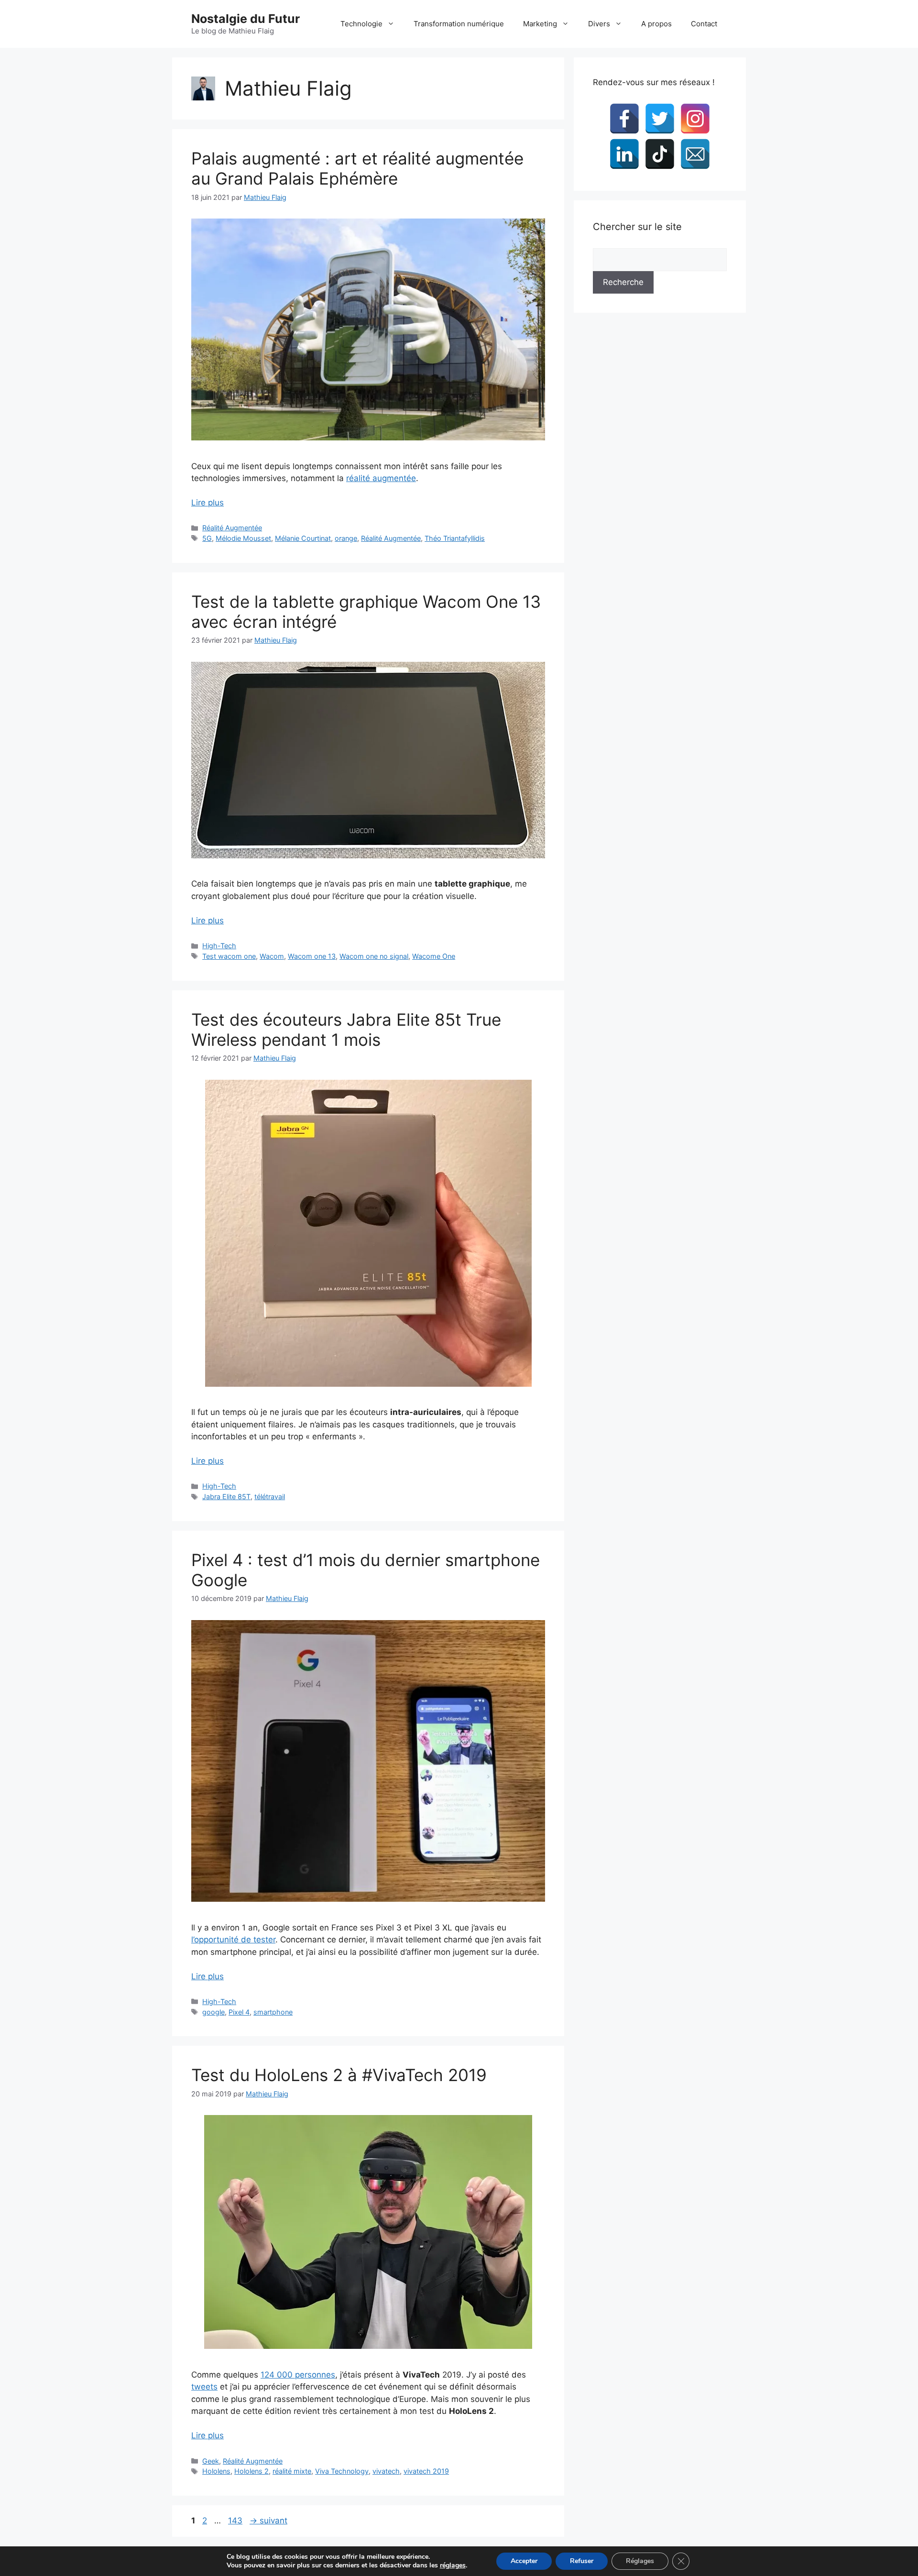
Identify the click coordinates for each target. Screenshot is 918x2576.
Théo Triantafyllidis (455, 538)
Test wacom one (229, 956)
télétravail (270, 1496)
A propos (656, 24)
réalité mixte (292, 2471)
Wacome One (434, 956)
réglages (453, 2565)
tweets (204, 2387)
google (213, 2012)
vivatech (386, 2471)
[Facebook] (624, 119)
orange (346, 538)
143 (236, 2521)
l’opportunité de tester (233, 1940)
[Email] (695, 154)
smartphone (273, 2012)
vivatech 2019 (426, 2471)
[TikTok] (660, 154)
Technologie (361, 24)
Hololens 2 (251, 2471)
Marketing (540, 24)
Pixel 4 (239, 2012)
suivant (268, 2521)
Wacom (272, 956)
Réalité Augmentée (232, 528)
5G (207, 538)
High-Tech (219, 946)
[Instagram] (695, 119)
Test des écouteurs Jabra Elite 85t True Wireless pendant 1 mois (346, 1030)
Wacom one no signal (374, 956)
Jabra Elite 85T (226, 1496)
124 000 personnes (298, 2375)
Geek (211, 2461)
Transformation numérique (459, 24)
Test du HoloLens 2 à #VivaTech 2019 (339, 2075)
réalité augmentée (381, 478)
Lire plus (208, 503)
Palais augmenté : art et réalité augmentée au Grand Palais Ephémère (357, 168)
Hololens (216, 2471)
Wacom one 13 (312, 956)
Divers (599, 24)
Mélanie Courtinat (303, 538)
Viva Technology (342, 2471)
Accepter (524, 2561)
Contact (704, 24)
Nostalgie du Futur (246, 19)
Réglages (640, 2561)
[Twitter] (660, 119)
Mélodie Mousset (243, 538)
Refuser (582, 2561)
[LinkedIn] (624, 154)
